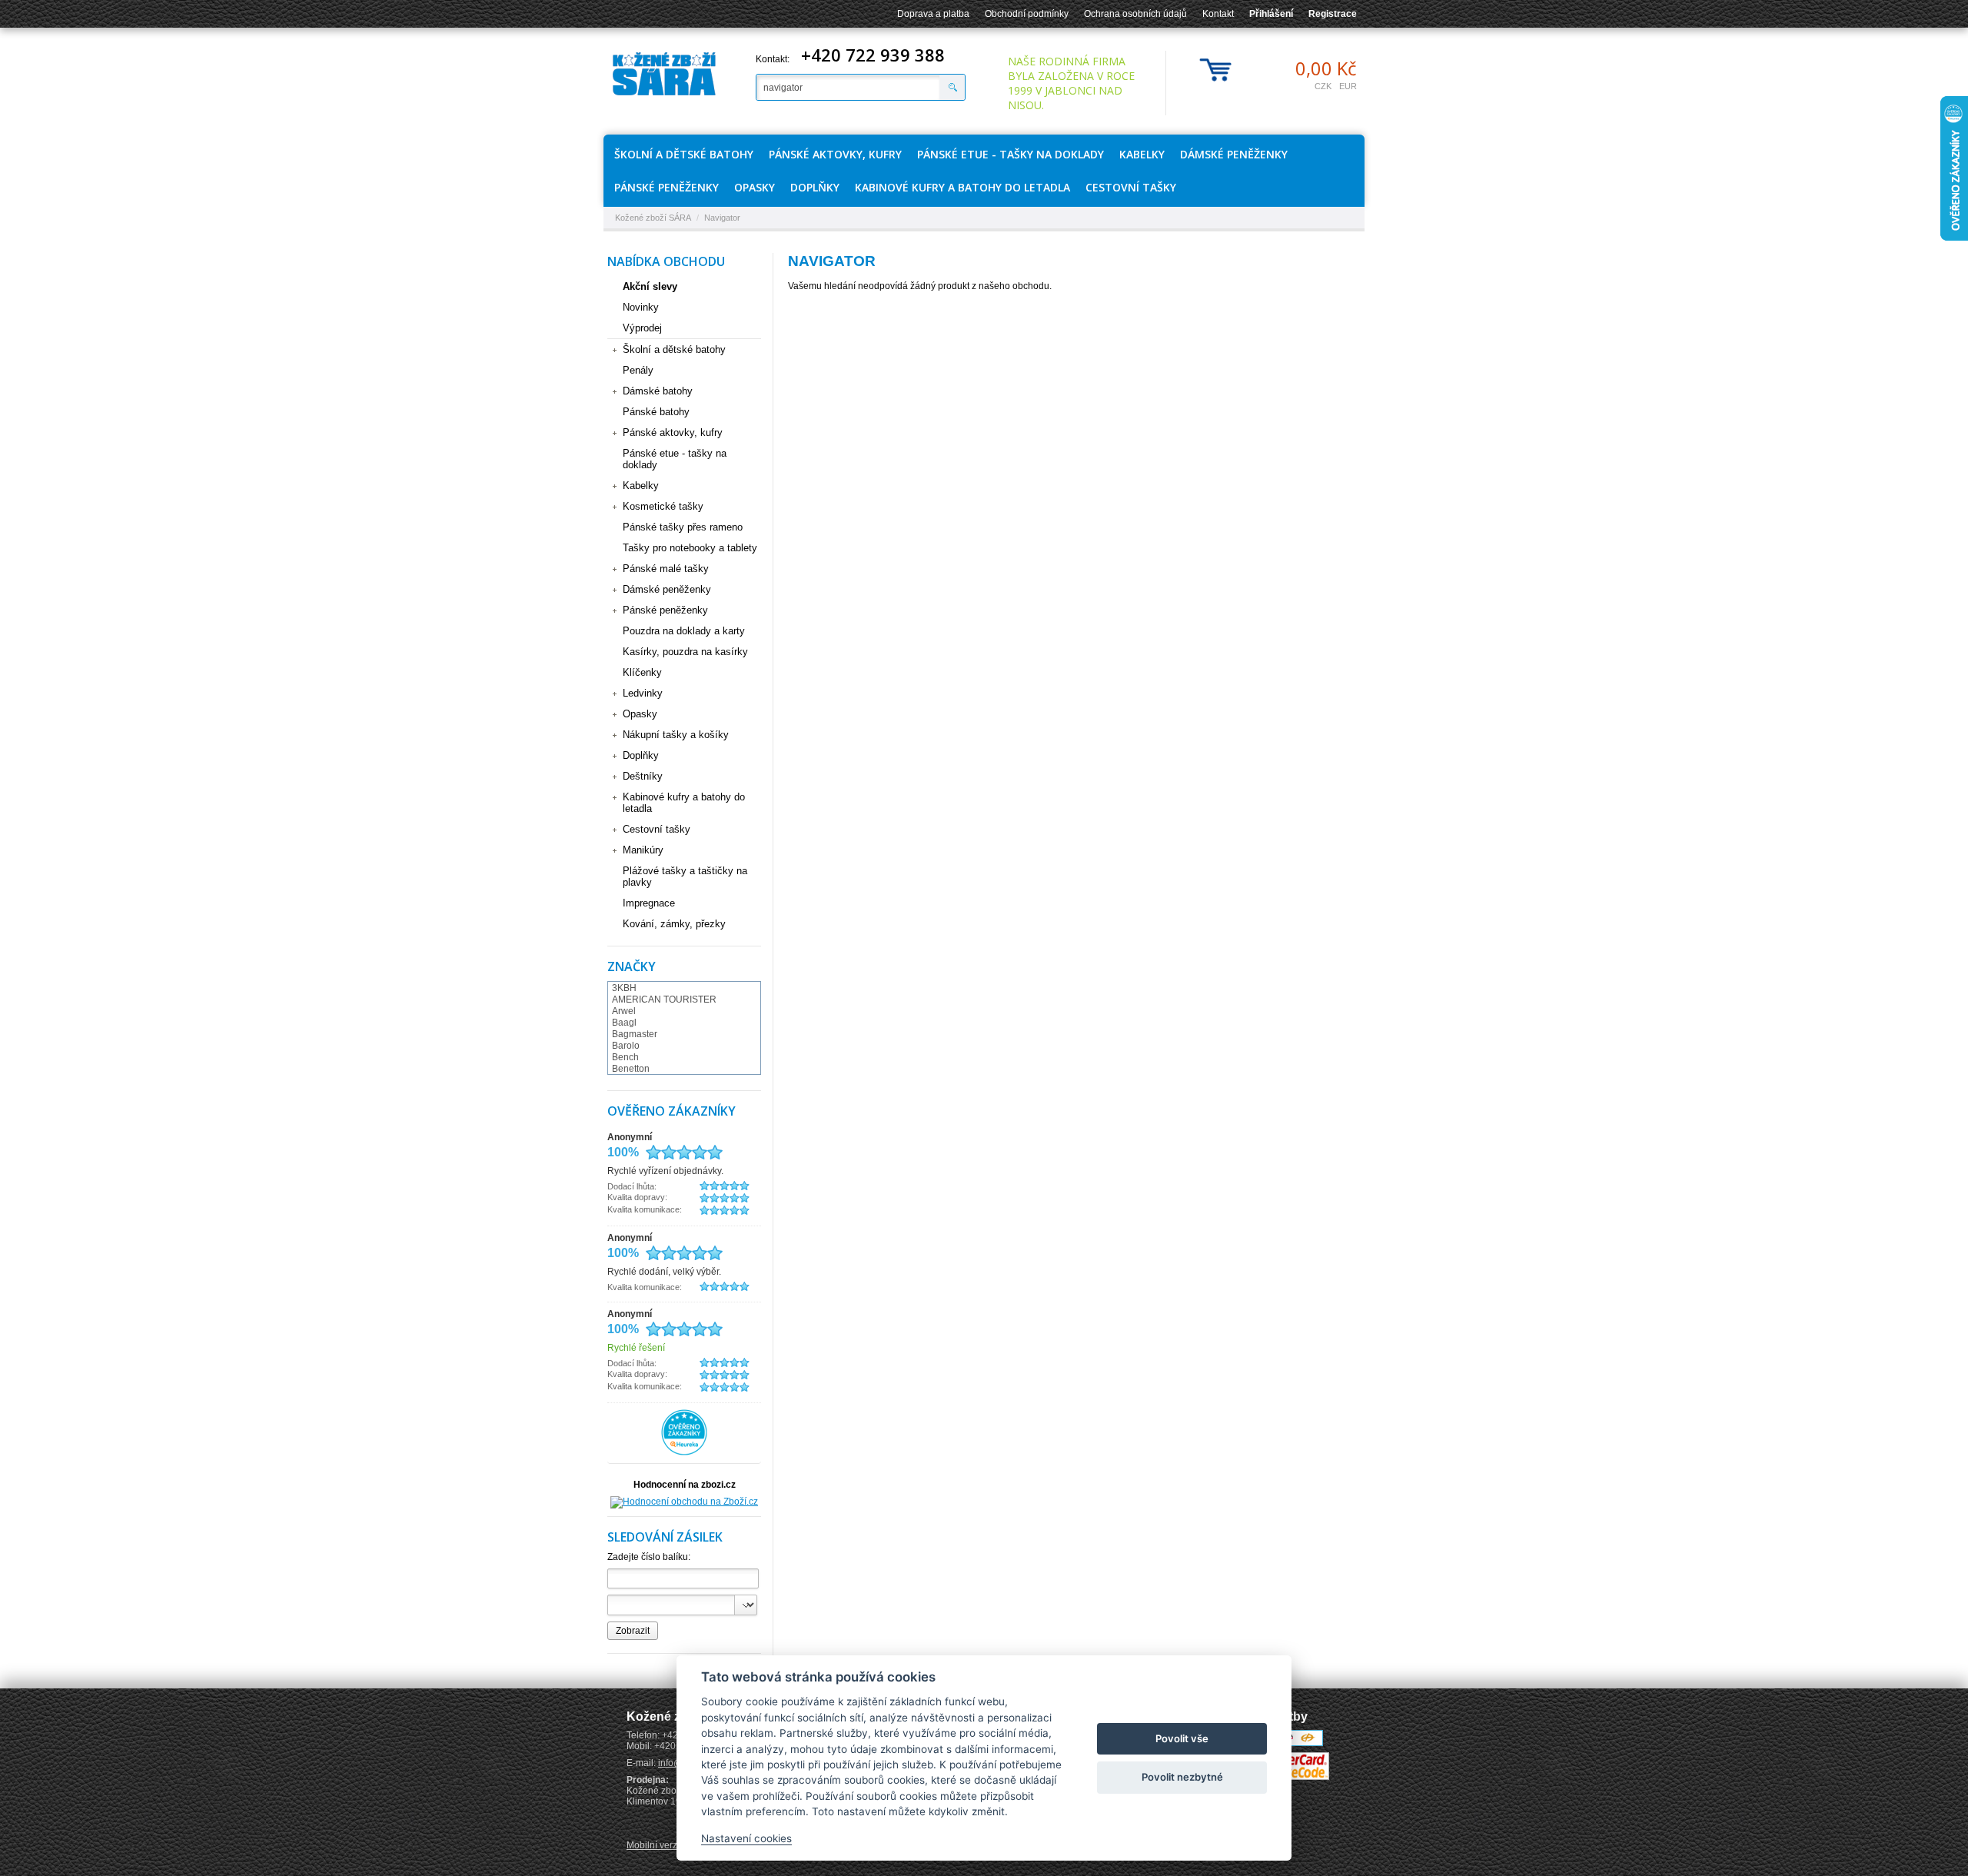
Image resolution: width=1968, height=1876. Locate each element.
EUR (1348, 86)
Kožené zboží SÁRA (653, 218)
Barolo (626, 1046)
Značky (632, 966)
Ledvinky (643, 693)
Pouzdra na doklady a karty (684, 631)
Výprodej (642, 328)
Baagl (624, 1023)
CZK (1323, 86)
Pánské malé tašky (666, 569)
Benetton (631, 1069)
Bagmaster (635, 1034)
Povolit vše (1182, 1738)
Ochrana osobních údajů (1135, 14)
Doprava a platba (933, 14)
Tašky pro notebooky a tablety (690, 548)
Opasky (755, 187)
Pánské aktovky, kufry (835, 154)
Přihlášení (1271, 14)
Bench (625, 1057)
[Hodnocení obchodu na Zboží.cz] (684, 1502)
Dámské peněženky (1234, 154)
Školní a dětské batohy (684, 154)
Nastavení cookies (746, 1838)
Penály (638, 370)
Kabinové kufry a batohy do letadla (962, 187)
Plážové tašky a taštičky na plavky (685, 876)
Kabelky (1142, 154)
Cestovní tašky (1131, 187)
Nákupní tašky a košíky (676, 735)
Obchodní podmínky (1027, 14)
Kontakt (1218, 14)
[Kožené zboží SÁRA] (664, 74)
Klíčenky (642, 672)
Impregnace (649, 903)
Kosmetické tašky (663, 506)
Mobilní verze (655, 1845)
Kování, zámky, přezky (674, 924)
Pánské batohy (656, 412)
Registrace (1333, 14)
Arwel (624, 1011)
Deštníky (643, 776)
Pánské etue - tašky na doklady (1011, 154)
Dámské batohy (658, 391)
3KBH (624, 988)
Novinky (641, 307)
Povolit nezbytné (1182, 1777)
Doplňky (815, 187)
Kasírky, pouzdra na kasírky (685, 652)
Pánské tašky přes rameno (683, 527)
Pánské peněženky (667, 187)
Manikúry (643, 850)
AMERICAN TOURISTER (664, 1000)
